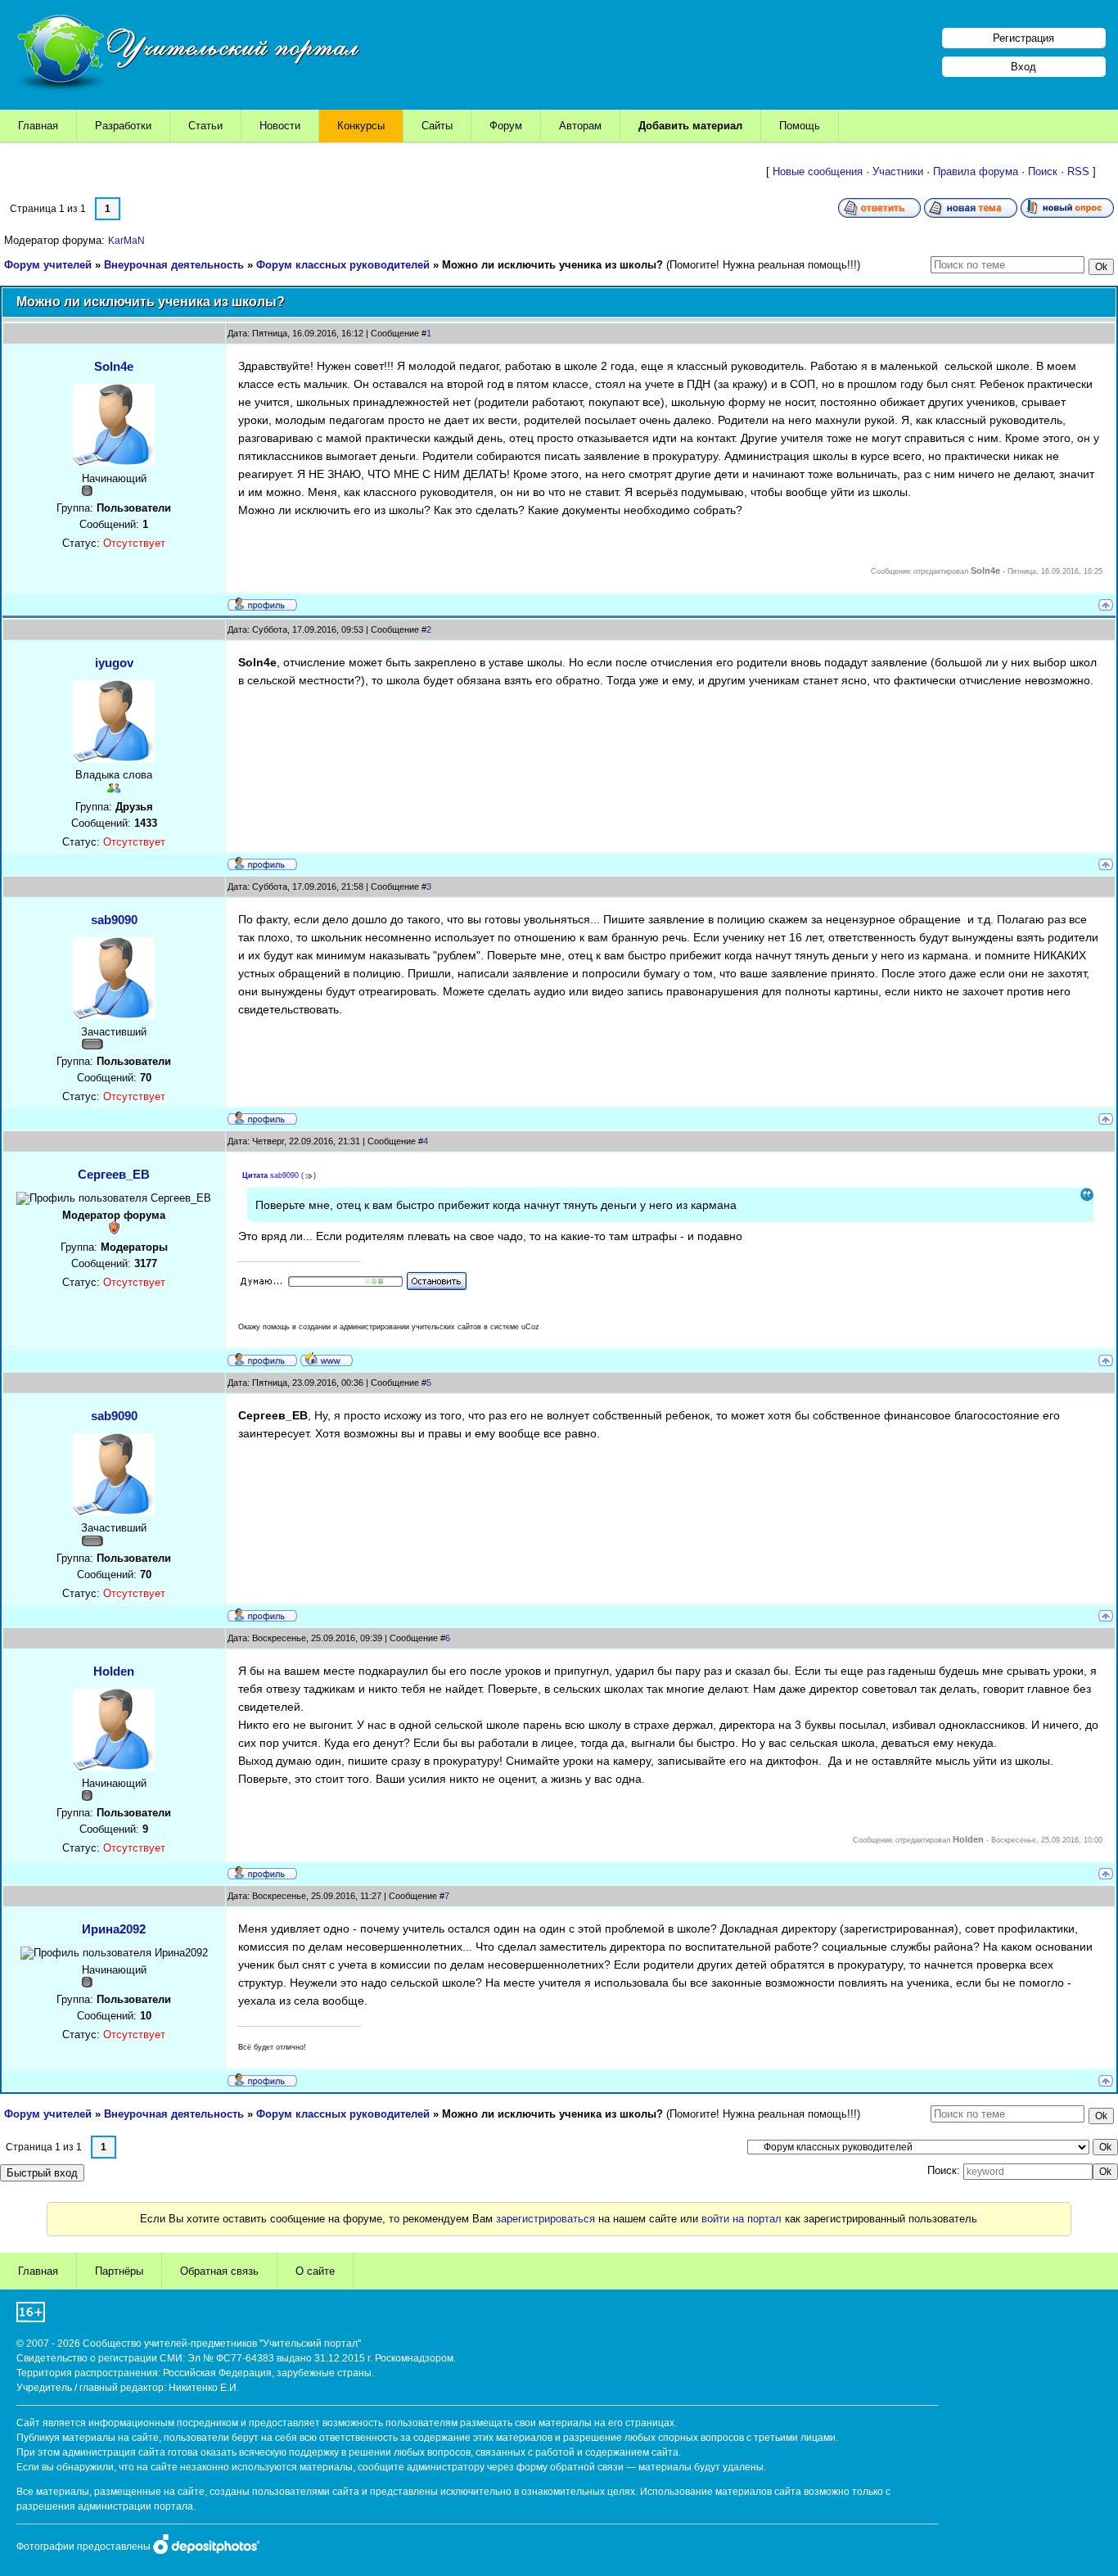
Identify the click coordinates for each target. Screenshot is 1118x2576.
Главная (38, 126)
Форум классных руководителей (343, 265)
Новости (280, 126)
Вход (1023, 67)
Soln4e (114, 366)
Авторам (580, 126)
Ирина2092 (114, 1929)
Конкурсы (361, 126)
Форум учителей (48, 265)
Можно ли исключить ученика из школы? (552, 265)
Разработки (123, 126)
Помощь (800, 126)
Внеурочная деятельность (174, 265)
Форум (506, 126)
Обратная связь (219, 2271)
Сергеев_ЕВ (114, 1174)
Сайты (437, 126)
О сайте (315, 2271)
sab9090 (114, 920)
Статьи (205, 126)
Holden (114, 1671)
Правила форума (976, 171)
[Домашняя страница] (327, 1359)
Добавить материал (690, 126)
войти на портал (742, 2219)
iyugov (114, 663)
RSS (1078, 171)
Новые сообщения (818, 171)
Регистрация (1023, 38)
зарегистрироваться (545, 2219)
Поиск (1043, 171)
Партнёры (119, 2271)
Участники (898, 171)
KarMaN (126, 241)
